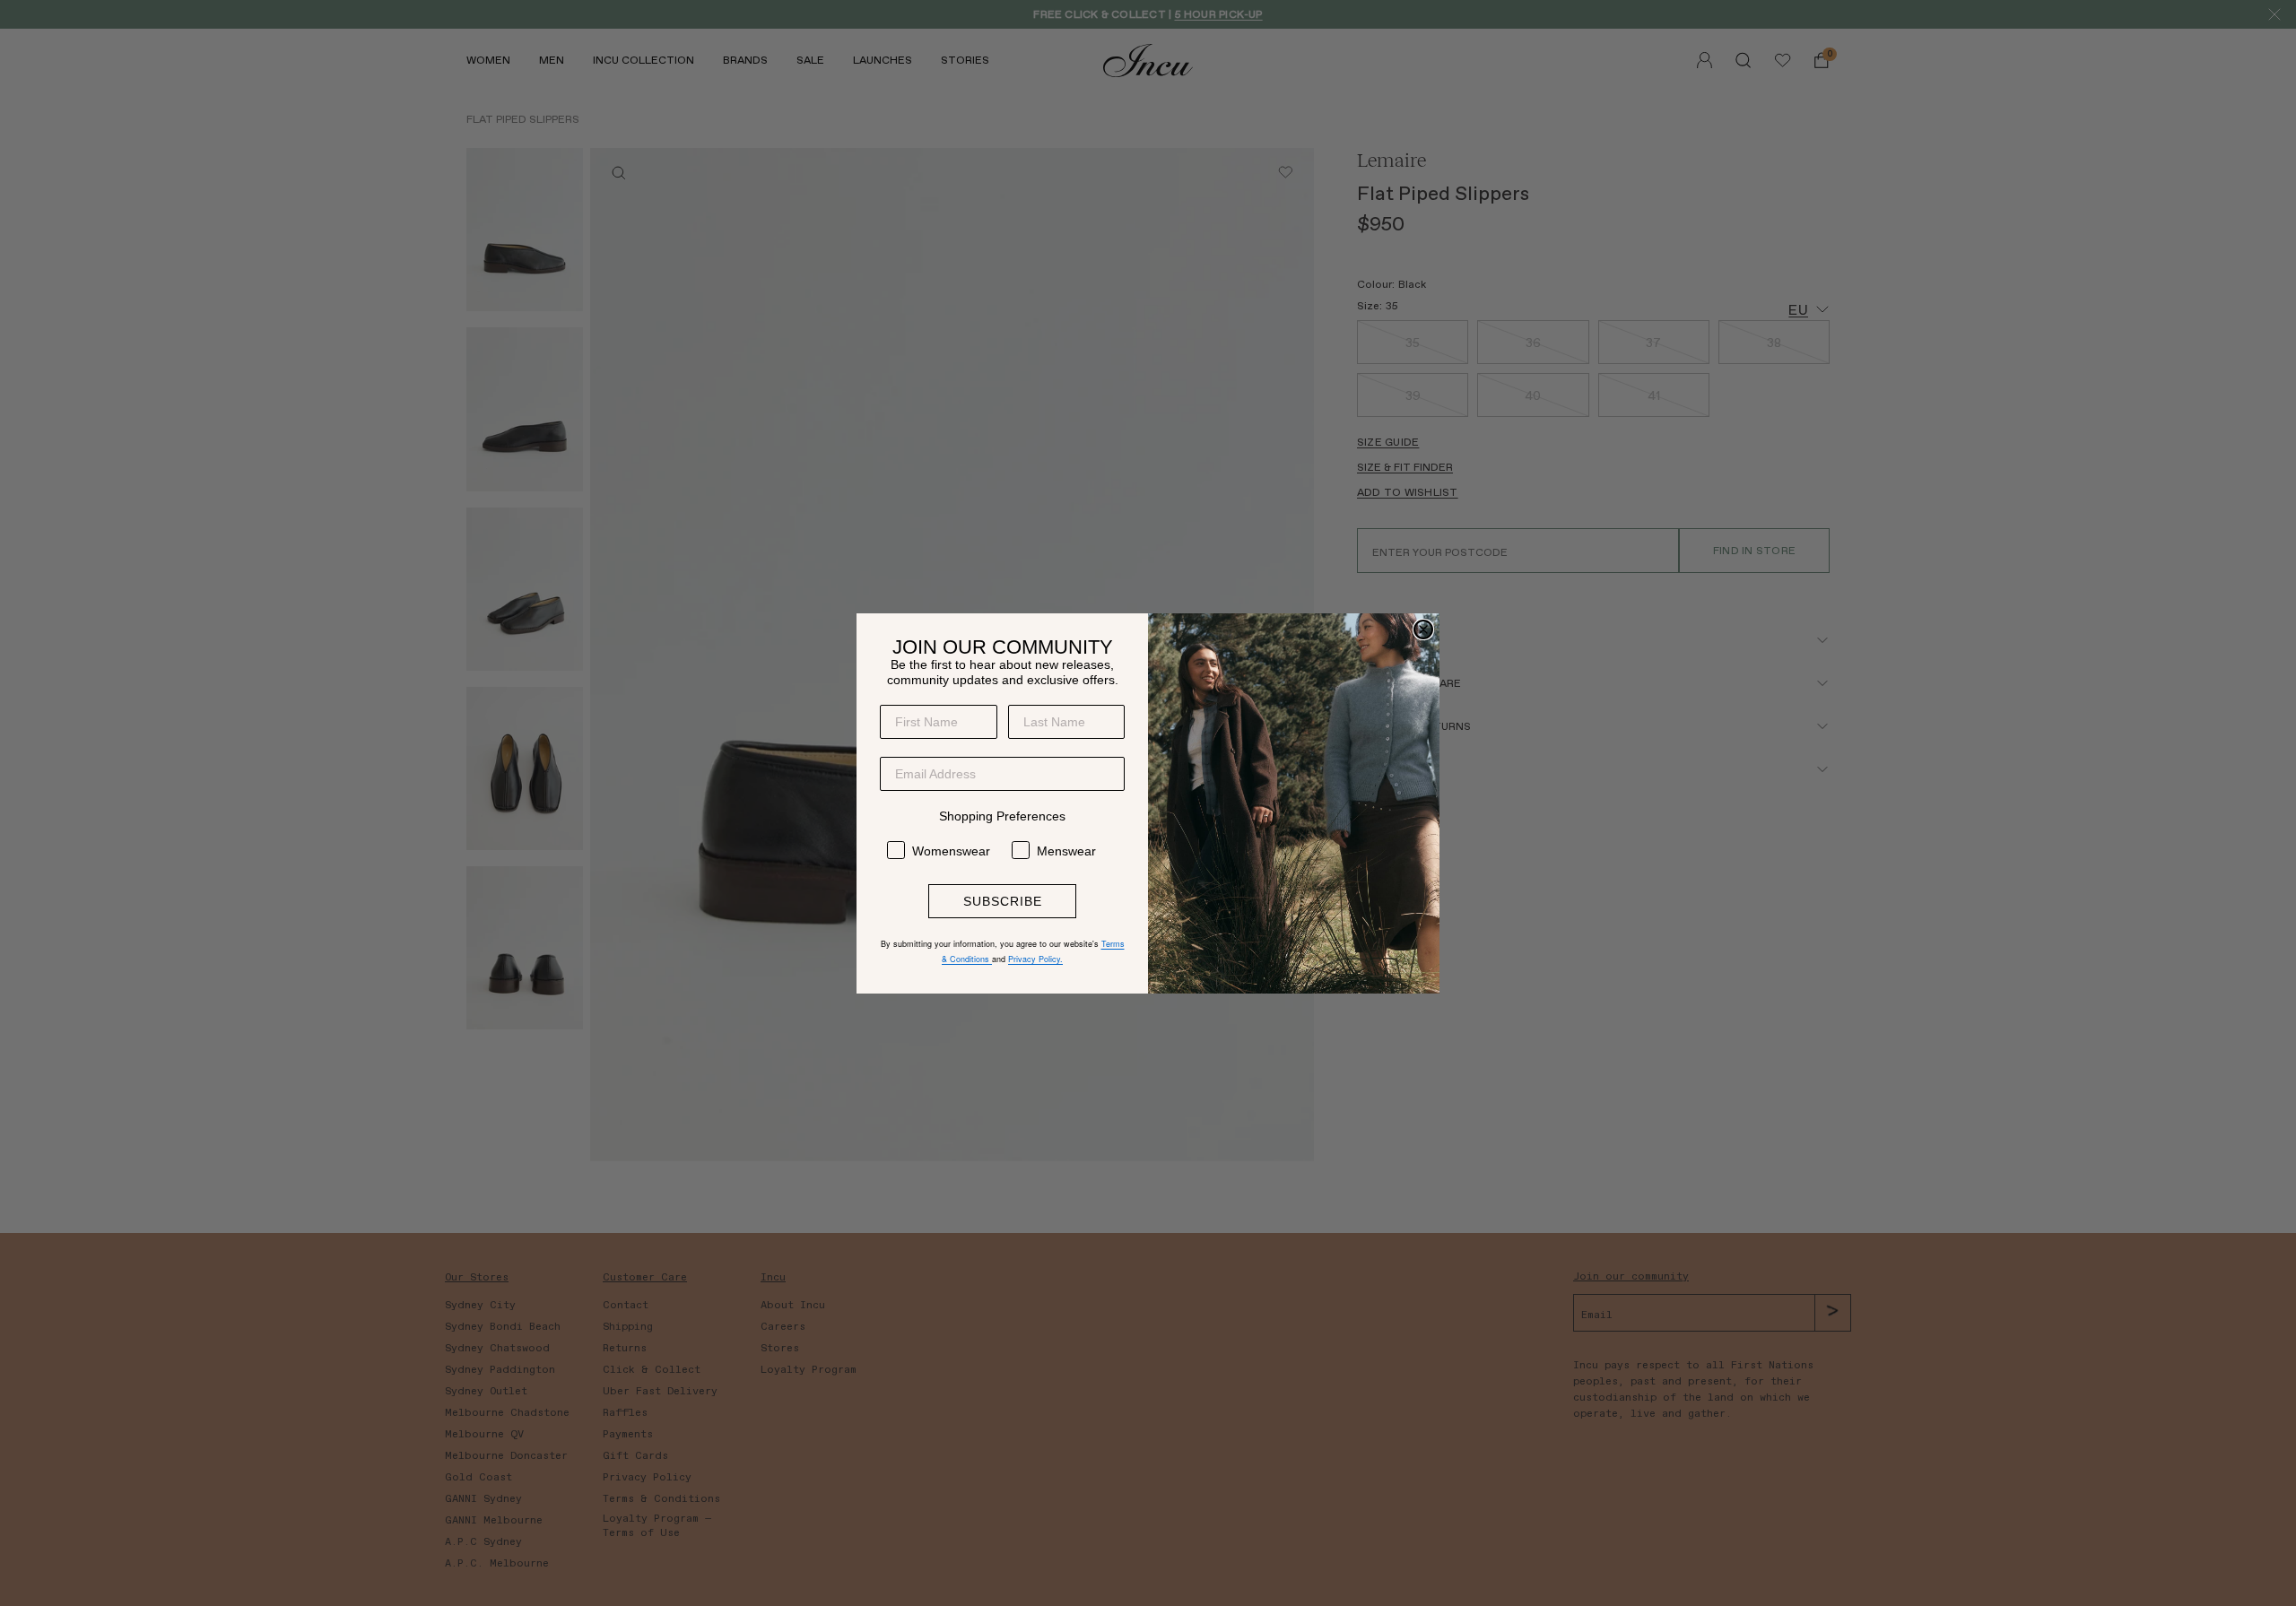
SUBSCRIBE (1003, 901)
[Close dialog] (1423, 629)
